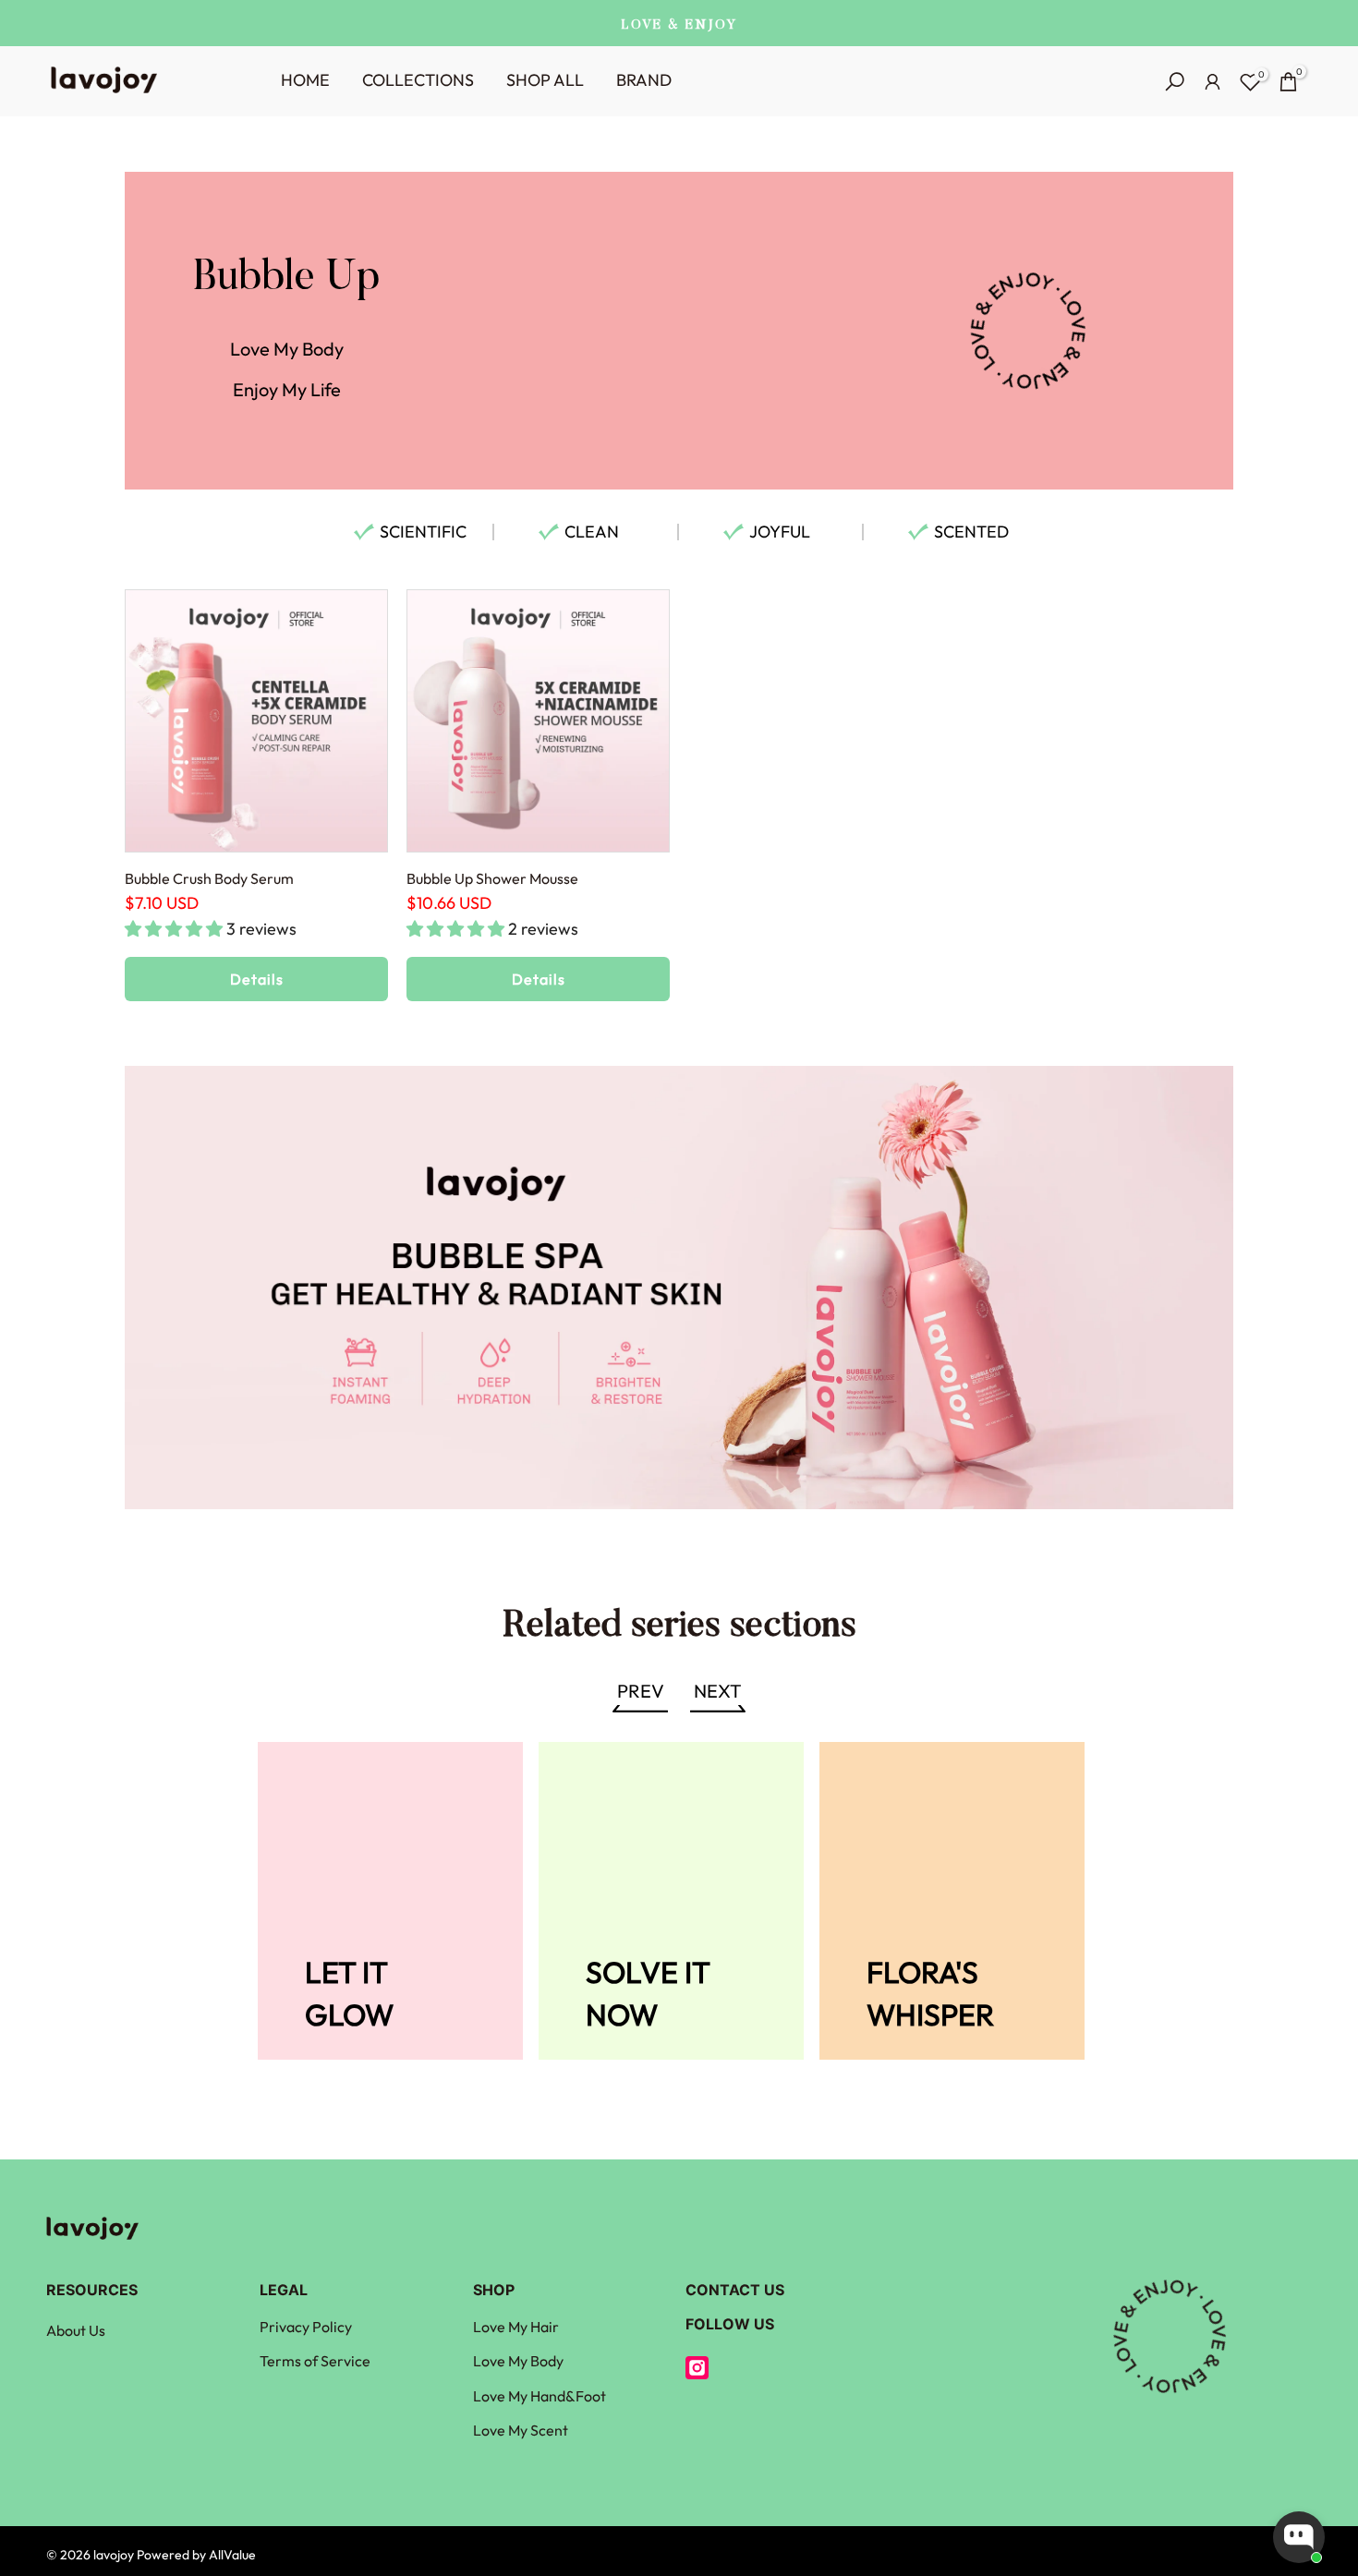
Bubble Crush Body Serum (209, 878)
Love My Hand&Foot (540, 2396)
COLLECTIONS (418, 80)
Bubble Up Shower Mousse (492, 878)
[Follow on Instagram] (697, 2368)
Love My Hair (516, 2327)
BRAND (644, 80)
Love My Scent (521, 2430)
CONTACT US (735, 2290)
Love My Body (518, 2361)
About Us (76, 2330)
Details (257, 979)
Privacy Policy (306, 2327)
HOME (305, 80)
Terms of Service (315, 2361)
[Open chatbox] (1299, 2537)
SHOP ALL (545, 80)
